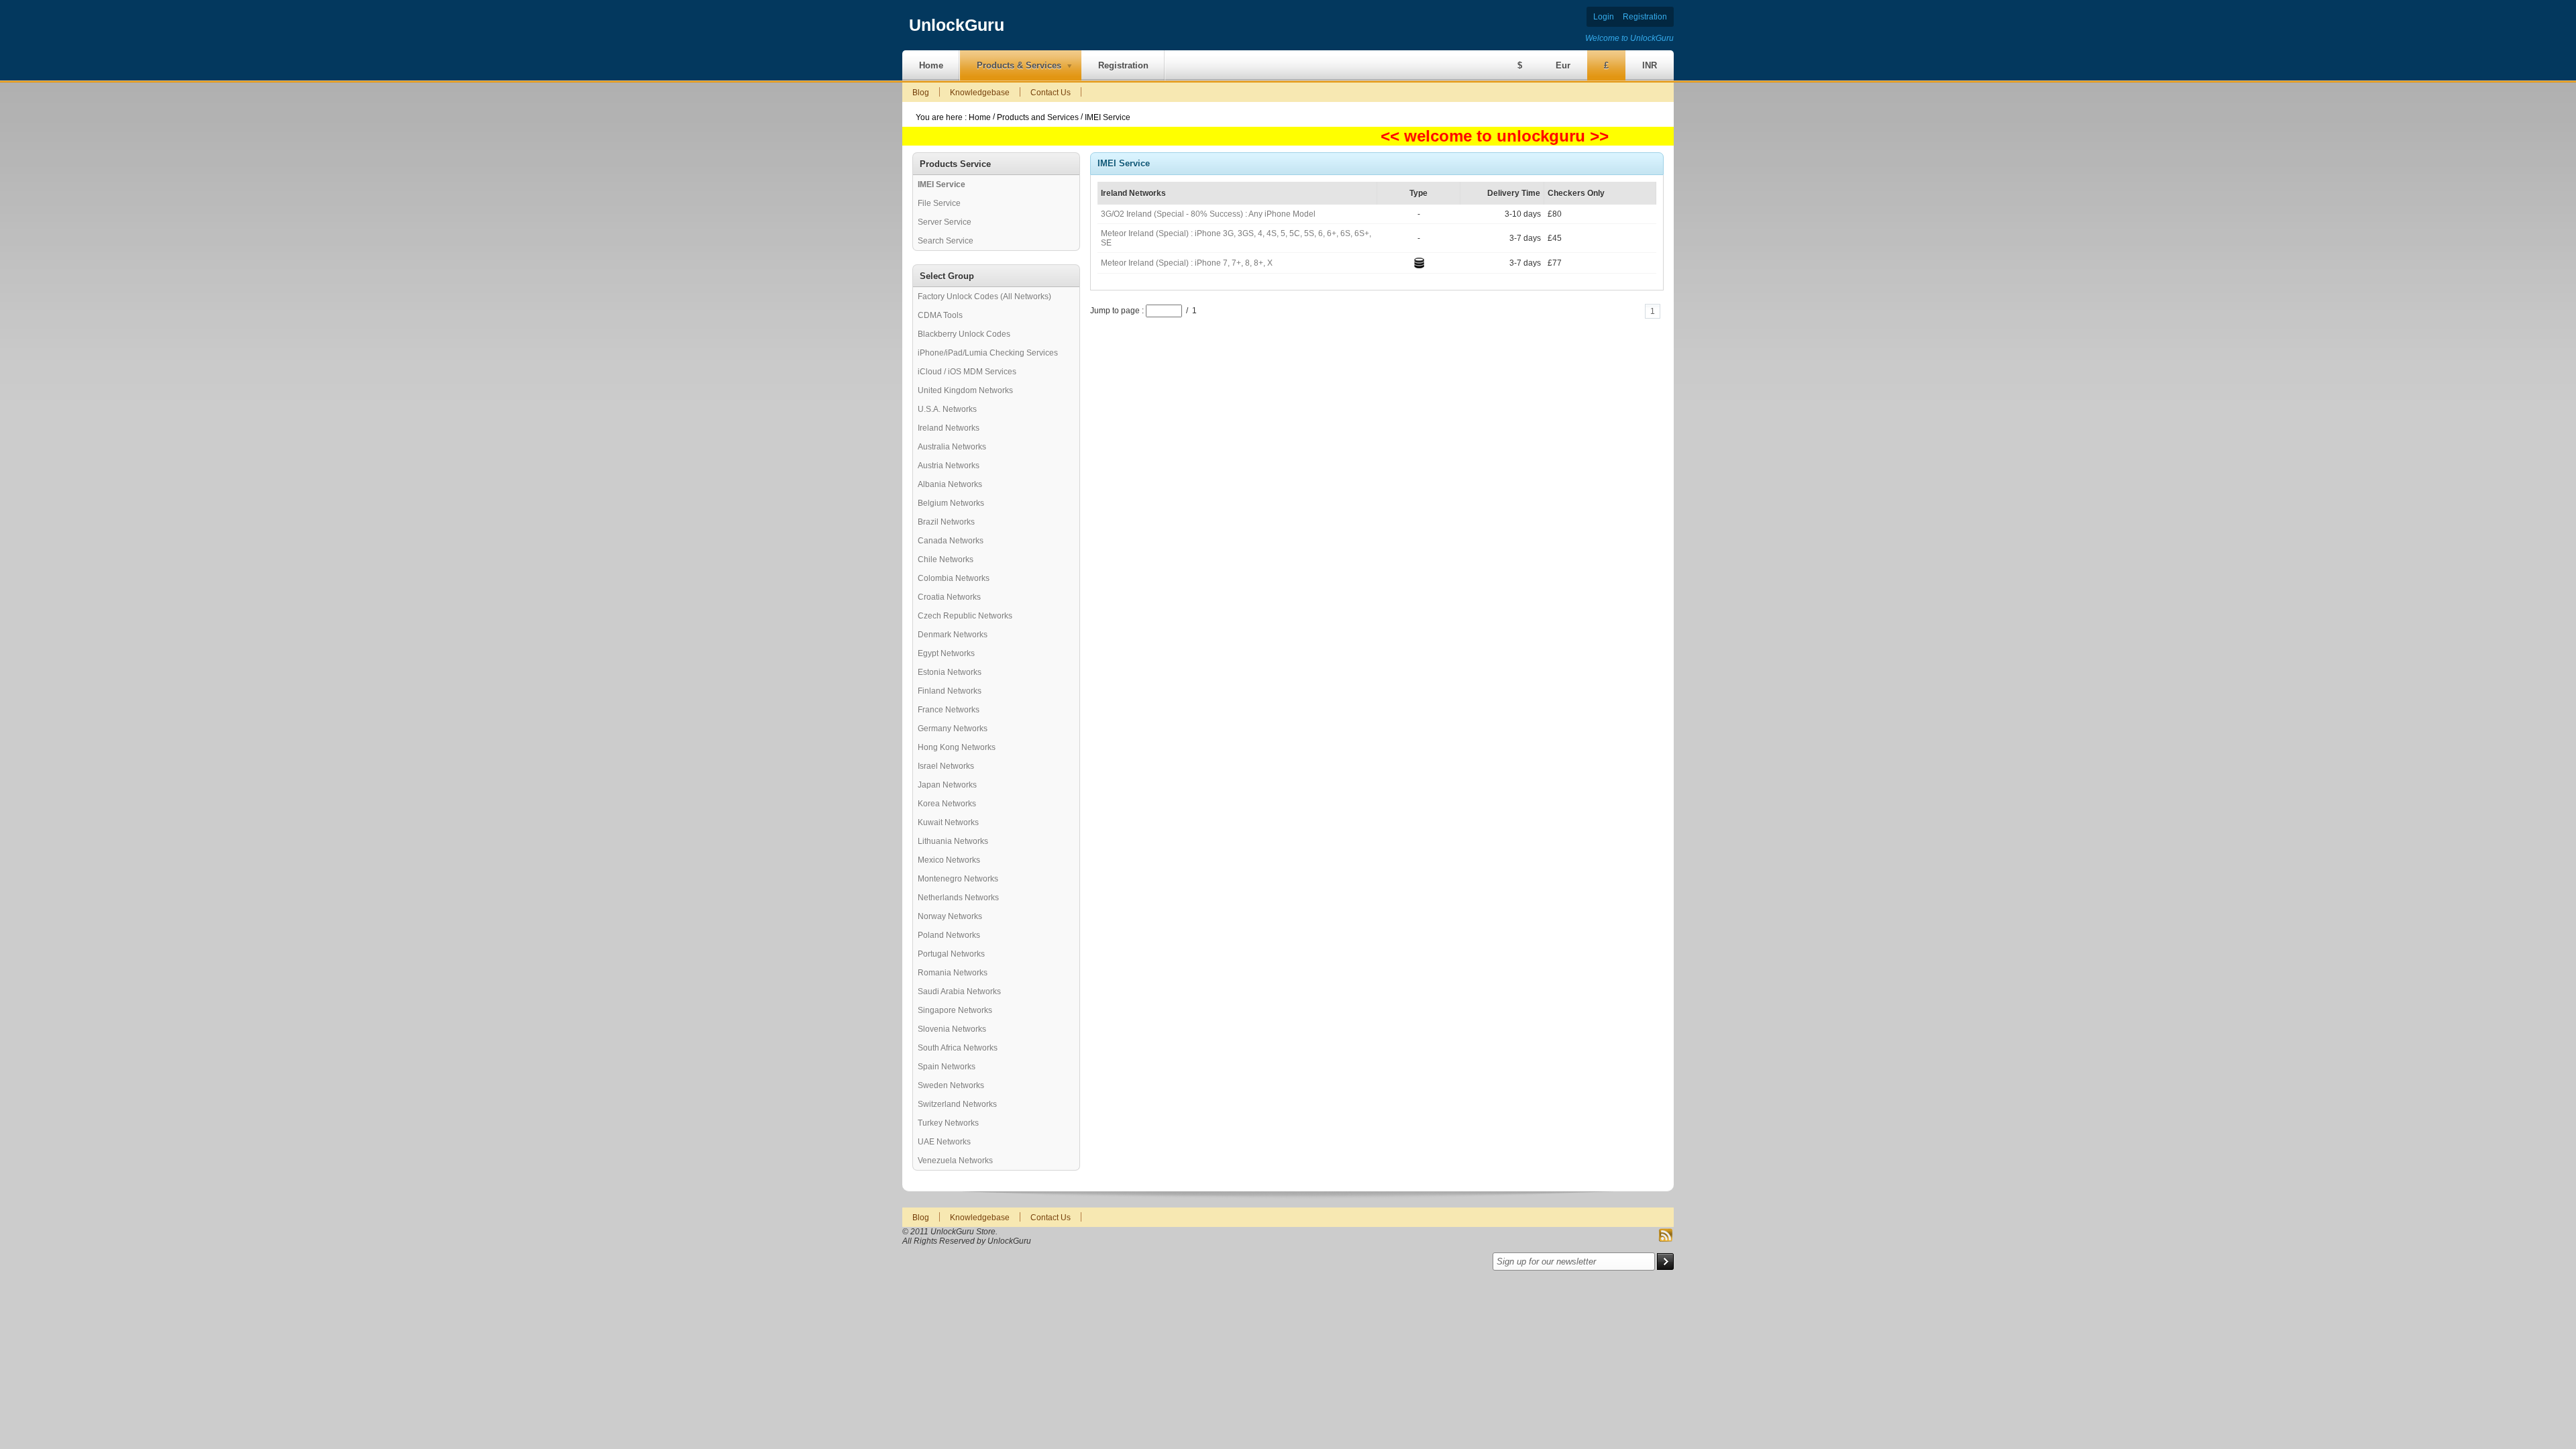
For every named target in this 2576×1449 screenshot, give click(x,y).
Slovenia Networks (952, 1029)
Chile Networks (946, 559)
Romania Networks (953, 973)
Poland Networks (949, 935)
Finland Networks (950, 691)
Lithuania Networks (953, 841)
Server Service (945, 222)
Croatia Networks (949, 597)
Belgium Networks (951, 503)
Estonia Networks (950, 672)
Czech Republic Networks (965, 616)
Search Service (946, 241)
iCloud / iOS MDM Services (967, 372)
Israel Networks (946, 766)
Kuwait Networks (948, 822)
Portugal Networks (951, 954)
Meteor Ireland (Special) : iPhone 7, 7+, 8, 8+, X (1187, 263)
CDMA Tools (940, 315)
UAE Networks (944, 1142)
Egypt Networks (946, 653)
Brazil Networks (946, 522)
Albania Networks (950, 484)
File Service (939, 203)
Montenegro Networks (958, 879)
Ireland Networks (949, 428)
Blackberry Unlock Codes (964, 334)
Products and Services (1038, 117)
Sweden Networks (951, 1085)
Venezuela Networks (955, 1161)
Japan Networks (947, 785)
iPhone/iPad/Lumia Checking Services (988, 353)
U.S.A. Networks (947, 409)
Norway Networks (950, 916)
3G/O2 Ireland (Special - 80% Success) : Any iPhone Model (1208, 214)
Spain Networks (947, 1067)
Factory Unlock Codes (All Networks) (984, 297)
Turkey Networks (948, 1123)
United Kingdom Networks (965, 390)
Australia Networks (952, 447)
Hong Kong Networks (957, 747)
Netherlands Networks (958, 898)
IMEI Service (1108, 117)
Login (1604, 17)
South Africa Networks (958, 1048)
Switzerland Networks (957, 1104)
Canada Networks (951, 541)
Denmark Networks (953, 635)
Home (981, 117)
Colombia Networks (954, 578)
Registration (1645, 17)
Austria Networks (949, 466)
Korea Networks (947, 804)
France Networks (949, 710)
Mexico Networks (949, 860)
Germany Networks (953, 729)
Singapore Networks (955, 1010)
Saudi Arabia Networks (959, 991)
